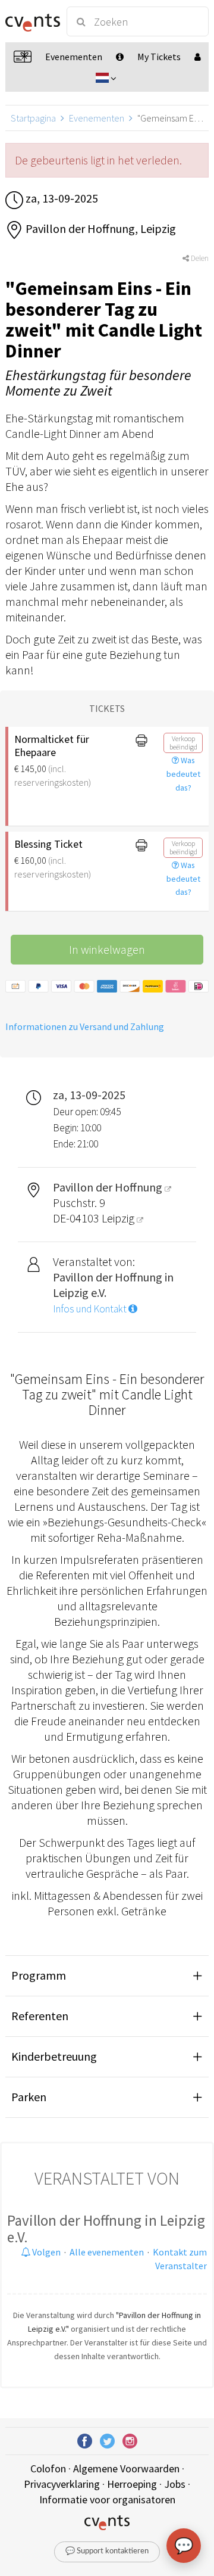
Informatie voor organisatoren (107, 2499)
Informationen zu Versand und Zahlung (85, 1026)
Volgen (45, 2252)
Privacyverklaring (62, 2484)
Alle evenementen (107, 2252)
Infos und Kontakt (91, 1309)
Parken (29, 2097)
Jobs (175, 2484)
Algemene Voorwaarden (126, 2468)
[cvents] (31, 21)
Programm (39, 1975)
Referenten (40, 2016)
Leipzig (119, 1218)
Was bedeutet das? (183, 774)
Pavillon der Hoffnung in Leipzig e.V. (106, 2229)
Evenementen (97, 118)
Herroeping (132, 2484)
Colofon (48, 2468)
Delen (199, 258)
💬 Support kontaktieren (107, 2551)
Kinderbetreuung (54, 2056)
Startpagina (33, 118)
